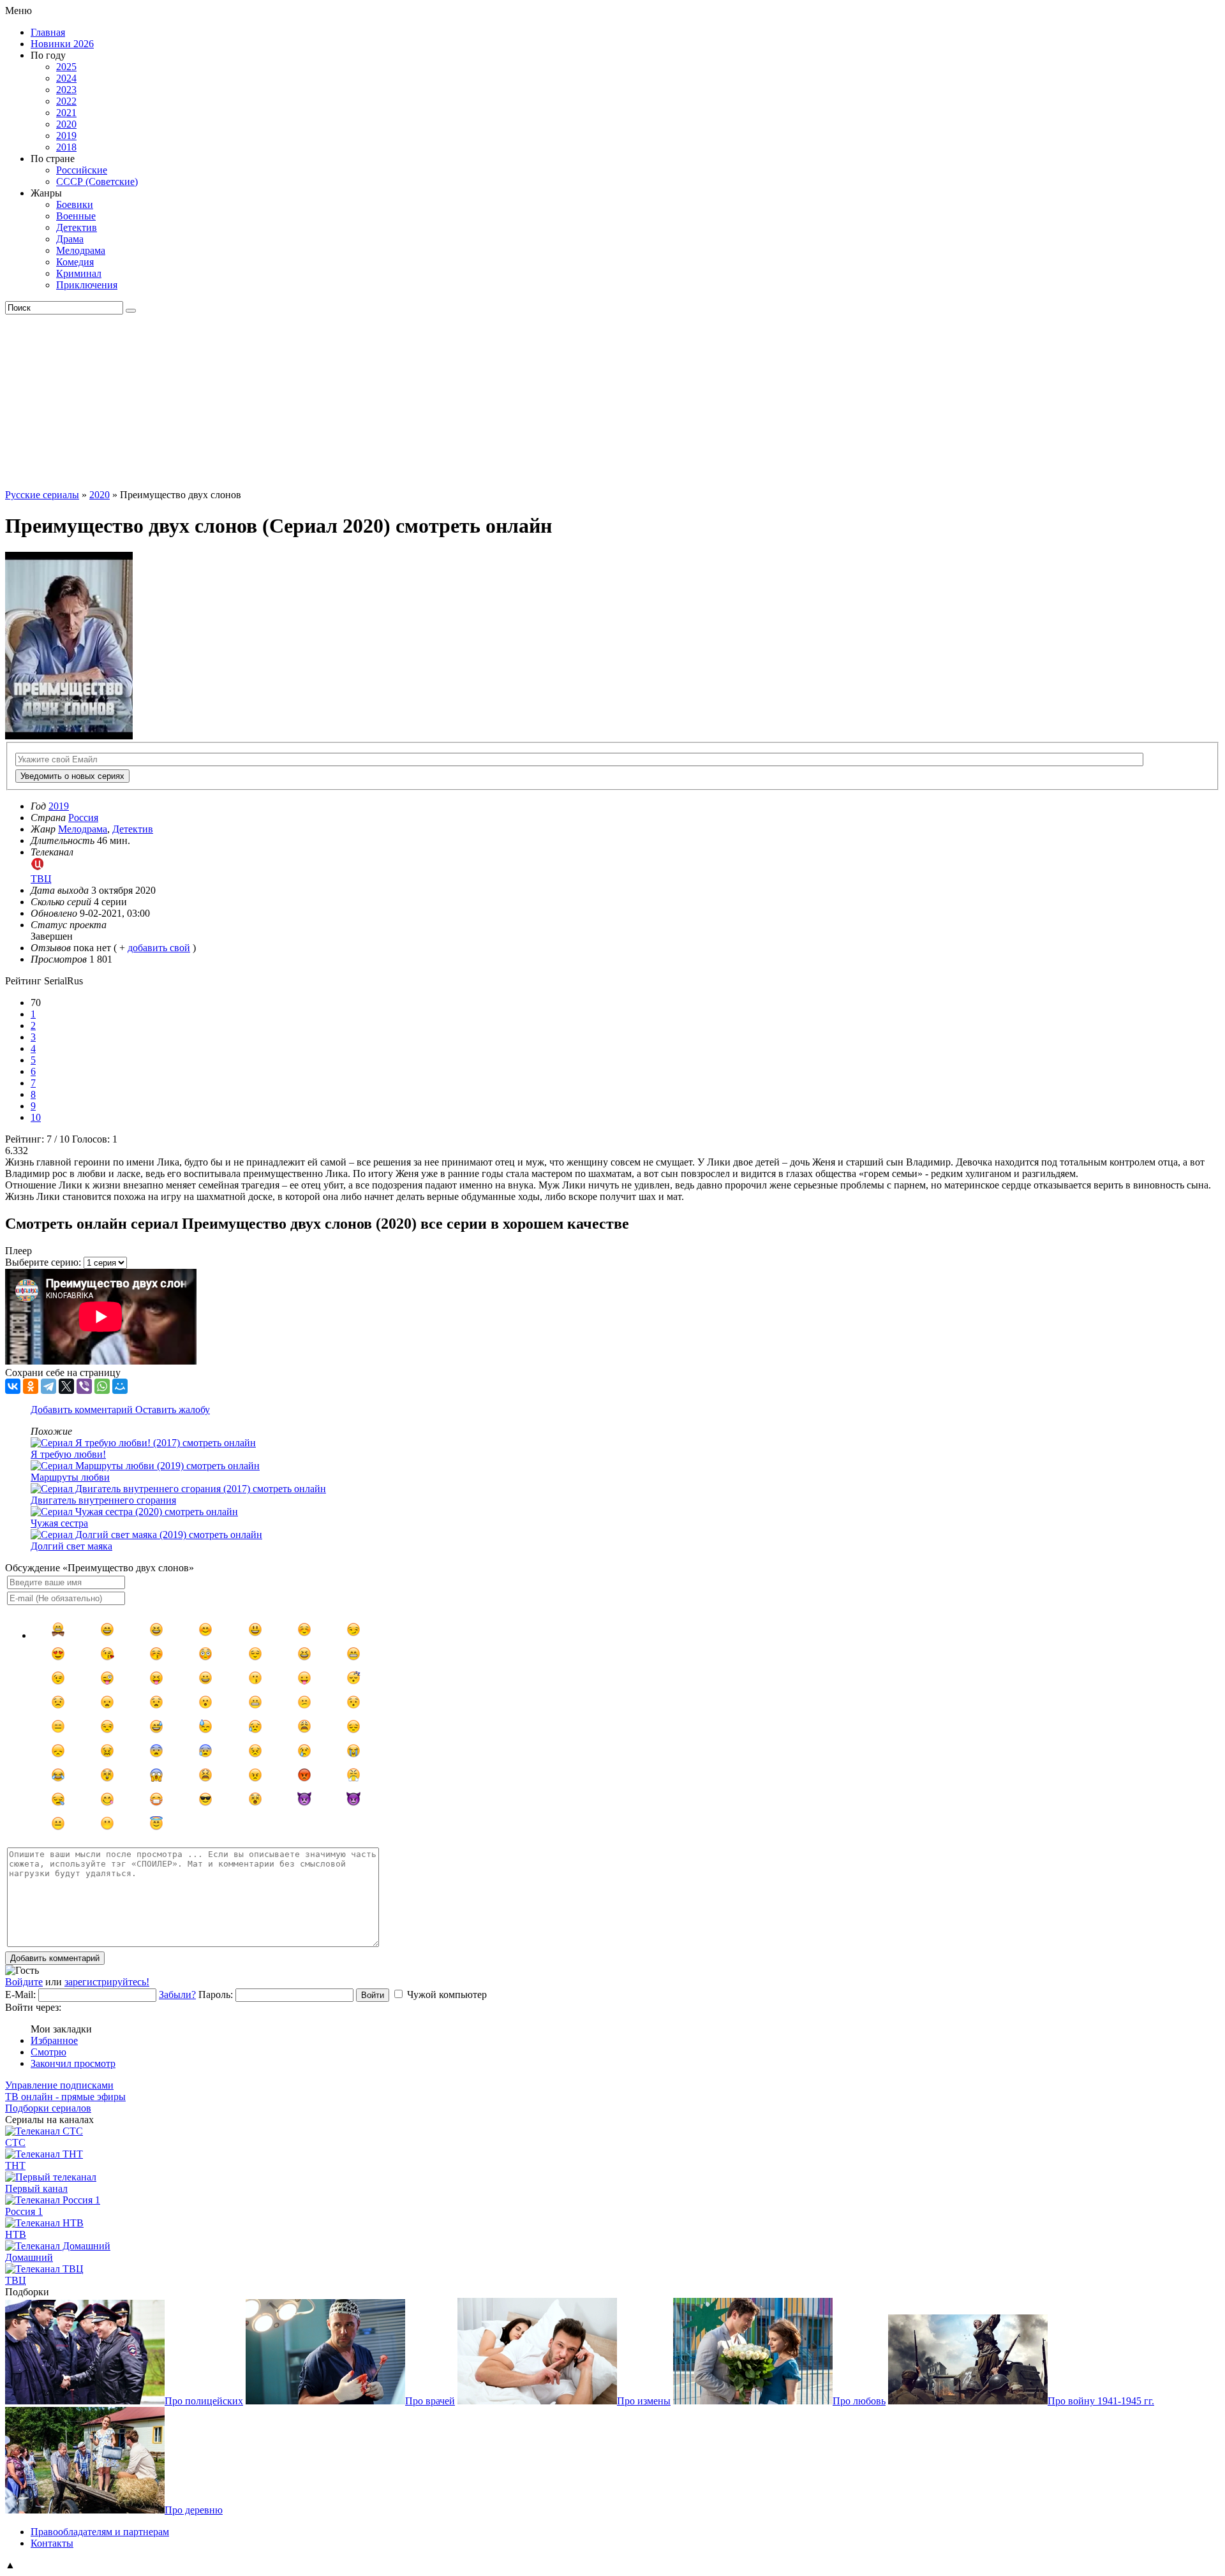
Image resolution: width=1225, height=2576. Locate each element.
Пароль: (216, 1995)
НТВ (16, 2234)
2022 (66, 101)
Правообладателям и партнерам (100, 2532)
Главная (48, 32)
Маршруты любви (70, 1477)
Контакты (52, 2543)
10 (36, 1117)
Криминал (79, 273)
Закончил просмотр (73, 2063)
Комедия (75, 262)
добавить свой (159, 948)
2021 (66, 113)
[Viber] (84, 1386)
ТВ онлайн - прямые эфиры (65, 2097)
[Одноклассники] (31, 1386)
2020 (66, 124)
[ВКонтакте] (13, 1386)
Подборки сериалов (48, 2108)
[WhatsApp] (102, 1386)
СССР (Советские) (97, 181)
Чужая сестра (59, 1523)
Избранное (54, 2040)
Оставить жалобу (173, 1410)
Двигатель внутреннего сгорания (103, 1500)
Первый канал (36, 2188)
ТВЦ (16, 2280)
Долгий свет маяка (71, 1546)
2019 (66, 136)
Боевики (75, 204)
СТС (15, 2143)
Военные (76, 216)
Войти (373, 1995)
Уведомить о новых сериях (72, 776)
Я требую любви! (68, 1454)
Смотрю (48, 2052)
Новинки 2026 (62, 44)
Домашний (29, 2257)
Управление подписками (59, 2085)
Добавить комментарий (83, 1410)
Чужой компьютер (447, 1995)
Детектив (77, 227)
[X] (66, 1386)
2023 (66, 90)
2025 (66, 67)
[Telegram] (48, 1386)
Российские (82, 170)
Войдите (24, 1982)
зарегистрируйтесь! (107, 1982)
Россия (83, 818)
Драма (70, 239)
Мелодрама (81, 250)
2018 (66, 147)
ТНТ (15, 2165)
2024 (66, 78)
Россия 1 (24, 2211)
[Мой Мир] (120, 1386)
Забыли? (177, 1995)
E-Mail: (20, 1995)
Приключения (87, 285)
